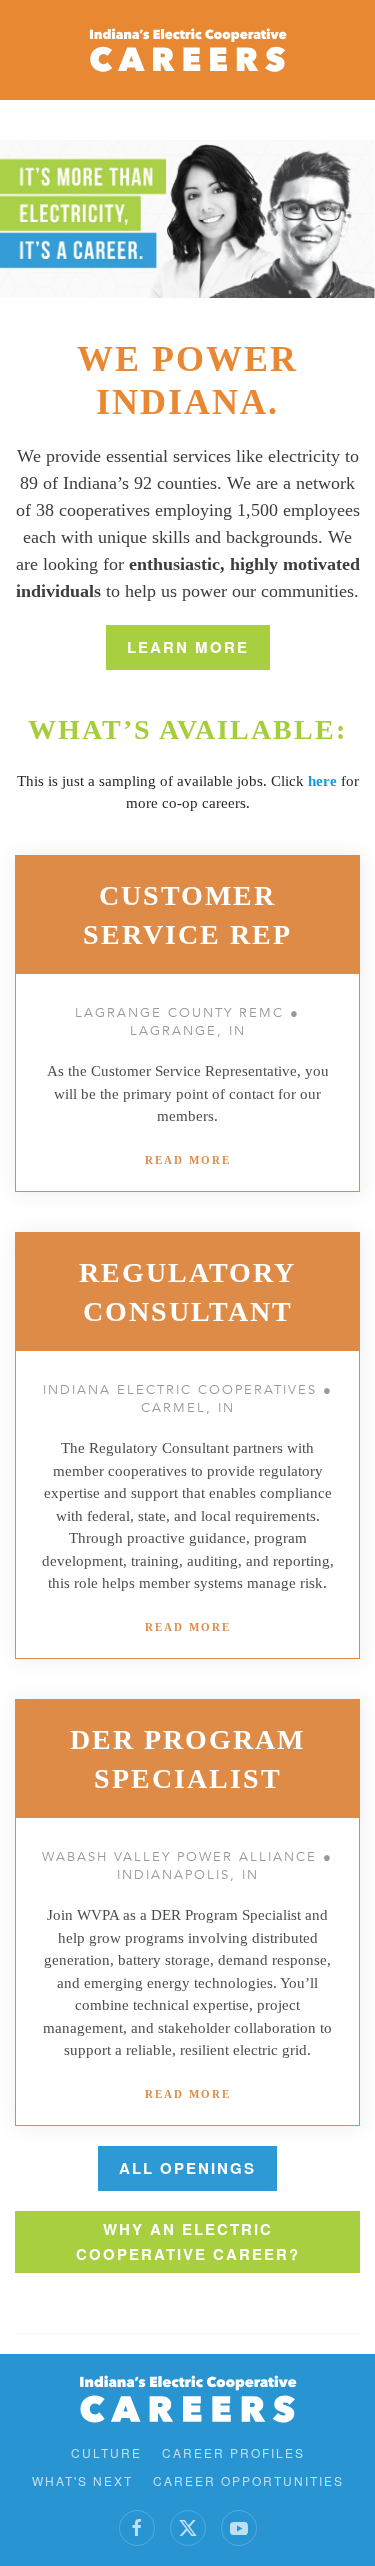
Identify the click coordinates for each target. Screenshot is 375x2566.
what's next (82, 2480)
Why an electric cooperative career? (188, 2241)
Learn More (188, 647)
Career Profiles (233, 2452)
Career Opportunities (248, 2480)
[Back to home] (188, 50)
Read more (188, 1160)
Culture (106, 2452)
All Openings (187, 2168)
